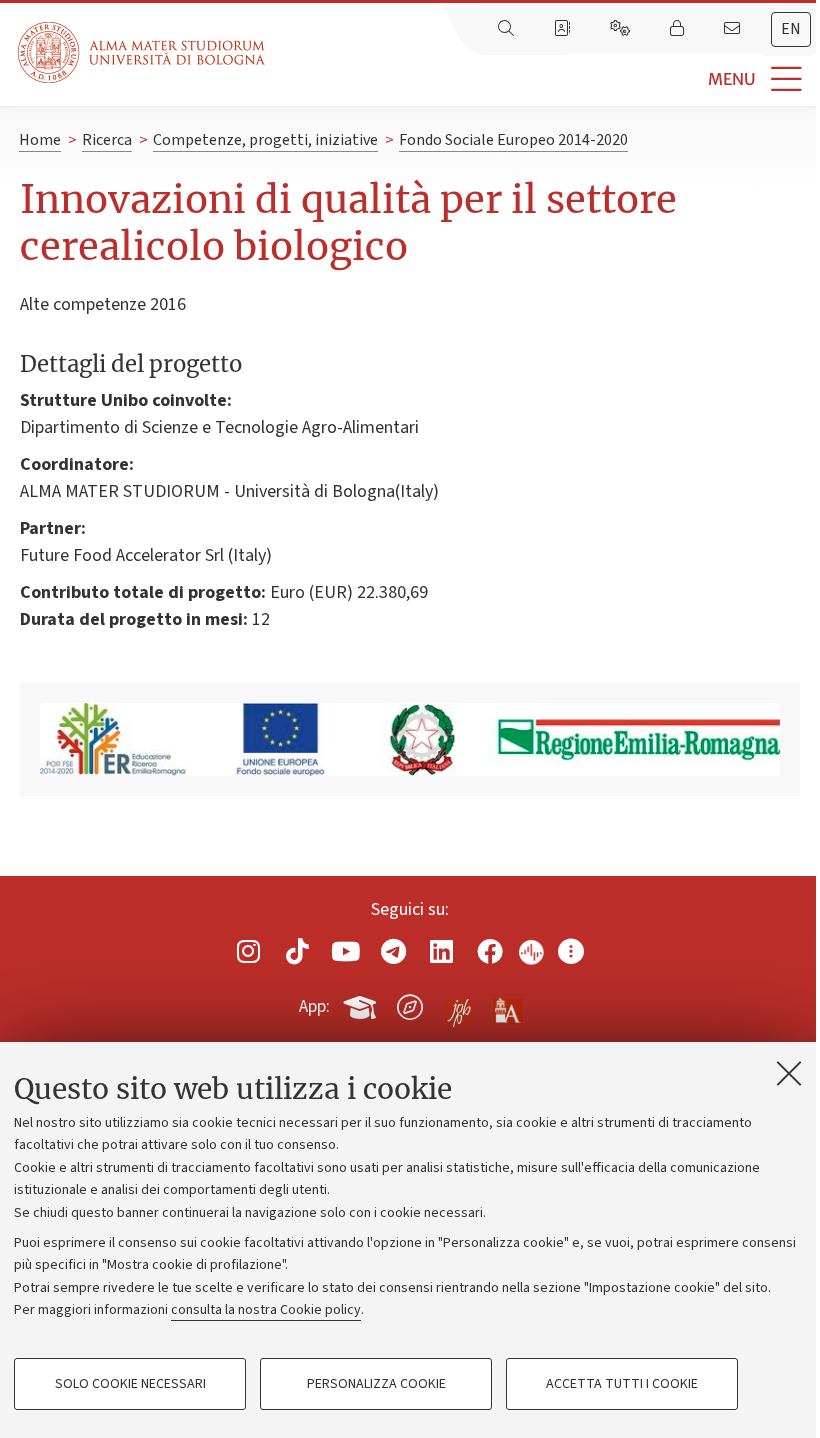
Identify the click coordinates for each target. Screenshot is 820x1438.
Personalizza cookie (376, 1384)
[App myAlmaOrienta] (410, 1003)
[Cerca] (508, 29)
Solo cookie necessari (130, 1384)
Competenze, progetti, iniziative (265, 140)
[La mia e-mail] (734, 29)
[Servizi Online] (622, 29)
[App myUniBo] (362, 1003)
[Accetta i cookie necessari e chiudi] (789, 1073)
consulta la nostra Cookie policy (266, 1310)
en (791, 29)
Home (40, 140)
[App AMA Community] (507, 1006)
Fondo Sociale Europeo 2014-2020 (513, 140)
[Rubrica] (564, 29)
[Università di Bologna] (143, 52)
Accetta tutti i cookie (622, 1384)
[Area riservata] (679, 29)
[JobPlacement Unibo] (459, 1003)
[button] (542, 79)
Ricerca (107, 140)
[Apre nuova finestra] (249, 950)
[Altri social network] (571, 950)
